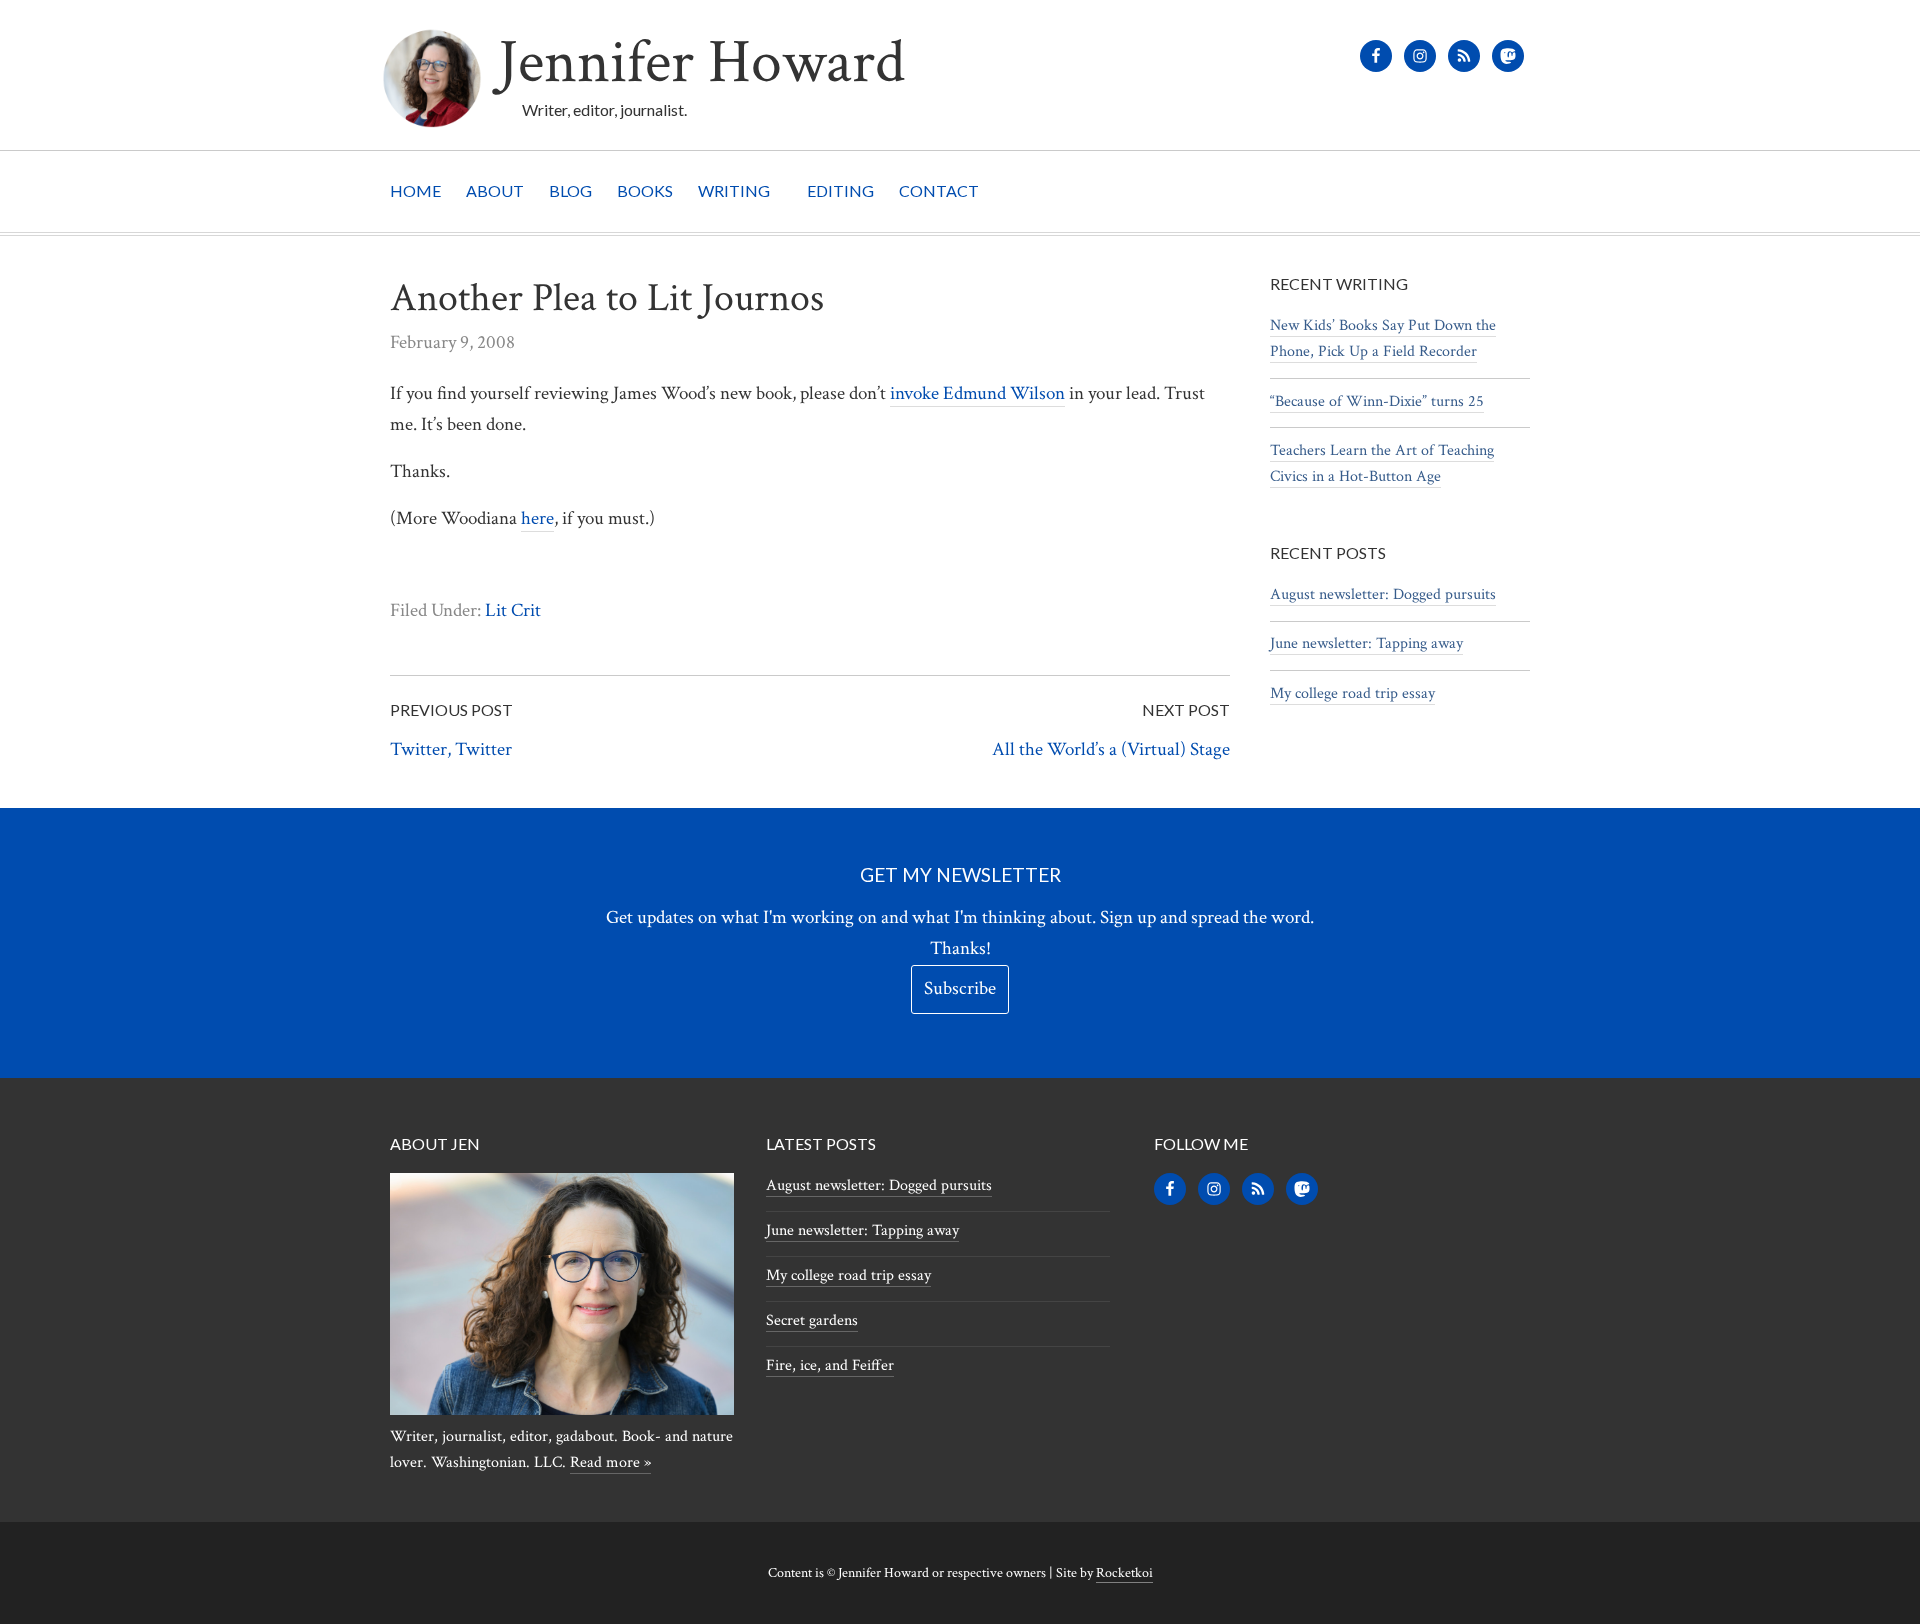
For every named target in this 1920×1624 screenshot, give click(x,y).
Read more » (610, 1462)
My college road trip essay (1352, 693)
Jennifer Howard (701, 62)
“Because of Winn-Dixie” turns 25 (1377, 401)
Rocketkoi (1124, 1573)
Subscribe (960, 988)
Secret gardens (812, 1320)
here (537, 518)
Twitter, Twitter (451, 749)
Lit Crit (513, 610)
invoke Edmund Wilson (977, 393)
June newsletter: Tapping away (1366, 643)
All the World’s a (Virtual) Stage (1111, 749)
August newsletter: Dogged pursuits (1383, 594)
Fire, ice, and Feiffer (830, 1365)
